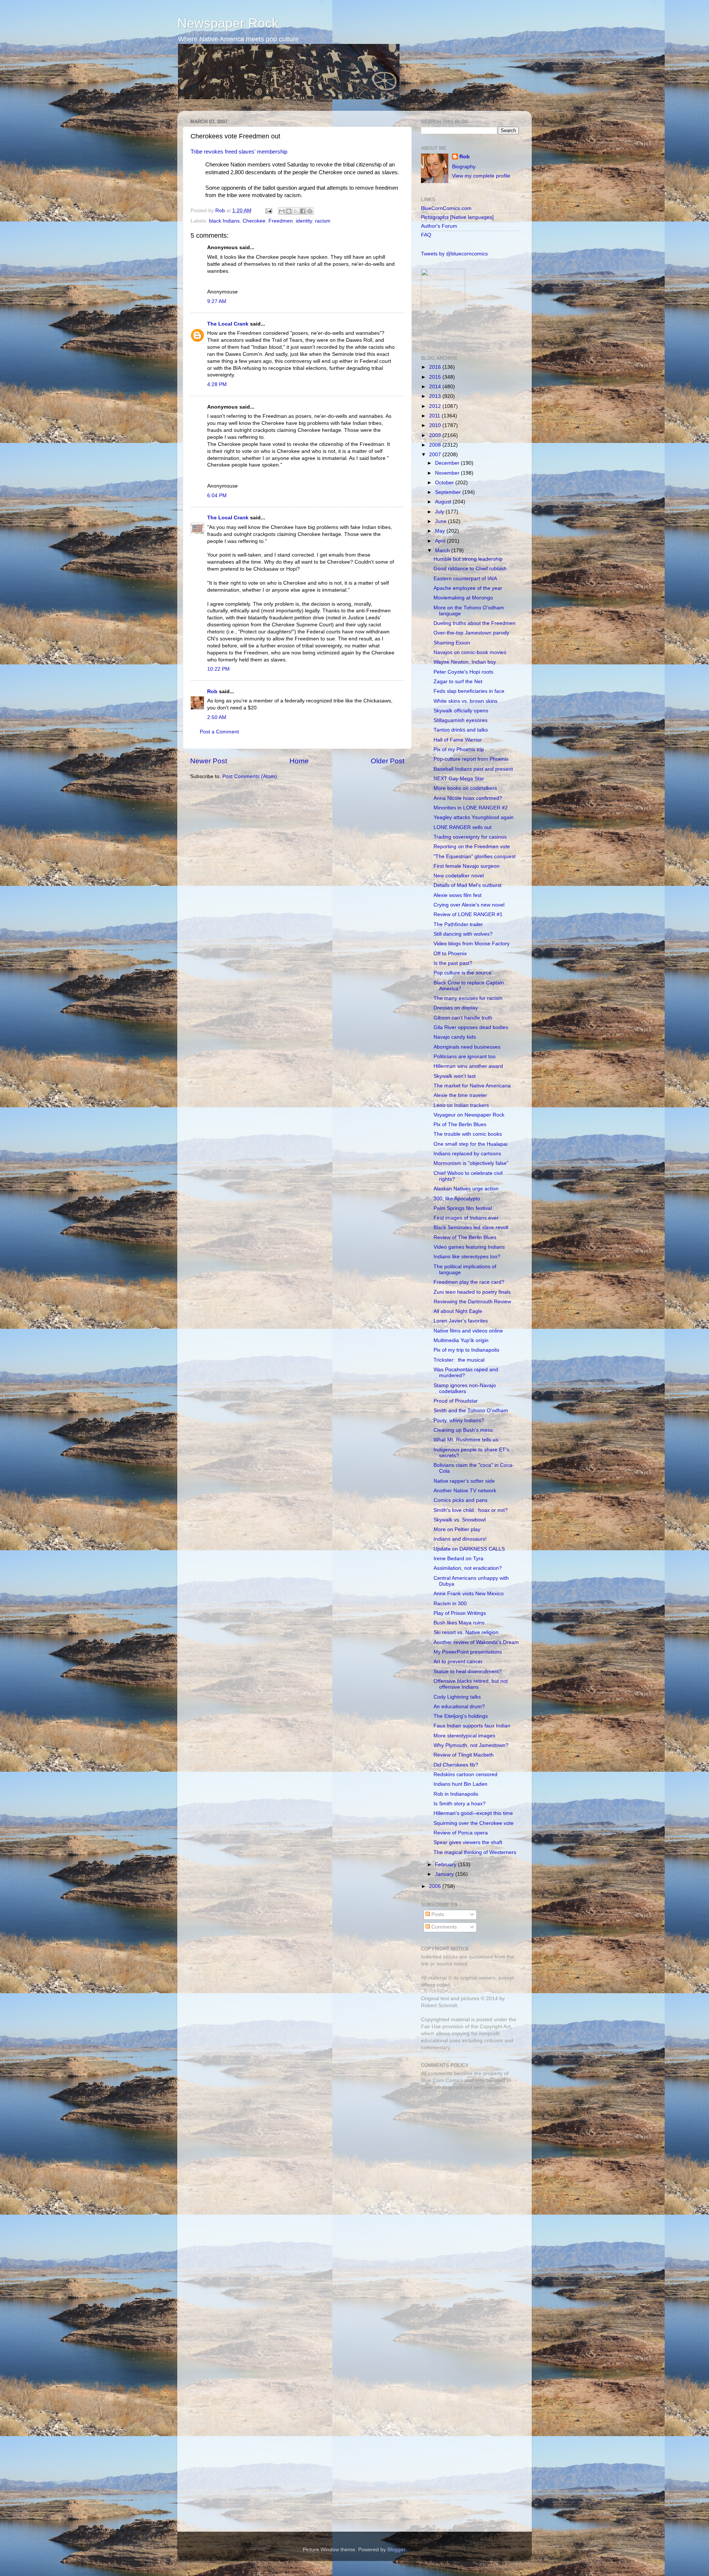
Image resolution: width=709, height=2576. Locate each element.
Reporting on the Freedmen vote (472, 847)
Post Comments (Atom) (250, 776)
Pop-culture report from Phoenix (471, 759)
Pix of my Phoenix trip (459, 749)
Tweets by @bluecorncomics (454, 254)
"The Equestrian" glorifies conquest (475, 857)
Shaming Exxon (452, 643)
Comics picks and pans (460, 1500)
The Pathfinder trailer (458, 924)
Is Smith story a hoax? (460, 1804)
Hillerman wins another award (468, 1066)
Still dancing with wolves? (463, 934)
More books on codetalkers (465, 788)
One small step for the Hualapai (470, 1144)
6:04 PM (217, 496)
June (441, 521)
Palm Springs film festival (463, 1208)
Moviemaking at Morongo (463, 598)
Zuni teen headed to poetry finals (472, 1292)
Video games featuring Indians (469, 1247)
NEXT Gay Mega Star (459, 779)
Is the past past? (453, 963)
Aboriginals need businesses (467, 1047)
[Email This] (282, 211)
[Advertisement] (467, 2149)
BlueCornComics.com (446, 208)
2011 (435, 416)
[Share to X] (296, 211)
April (441, 541)
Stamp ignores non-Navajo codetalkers (465, 1388)
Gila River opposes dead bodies (471, 1027)
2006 (436, 1886)
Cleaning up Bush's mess (463, 1430)
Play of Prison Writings (460, 1613)
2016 (436, 367)
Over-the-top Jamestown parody (471, 633)
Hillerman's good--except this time (473, 1813)
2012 (436, 406)
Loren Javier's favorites (461, 1321)
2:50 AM (217, 717)
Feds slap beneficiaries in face (469, 691)
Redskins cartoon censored (465, 1774)
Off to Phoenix (450, 954)
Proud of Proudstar (456, 1401)
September (449, 492)
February (446, 1865)
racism (323, 221)
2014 (436, 387)
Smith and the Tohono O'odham (471, 1411)
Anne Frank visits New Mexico (469, 1594)
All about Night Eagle (458, 1311)
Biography (464, 167)
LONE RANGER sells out (463, 827)
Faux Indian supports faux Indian (472, 1726)
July (440, 512)
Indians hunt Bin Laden (460, 1784)
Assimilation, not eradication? (468, 1568)
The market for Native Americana (472, 1086)
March (443, 551)
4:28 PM (217, 384)
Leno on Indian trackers (461, 1105)
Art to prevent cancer (458, 1662)
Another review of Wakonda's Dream (476, 1642)
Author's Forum (439, 226)
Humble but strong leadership (468, 559)
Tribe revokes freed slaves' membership (239, 152)
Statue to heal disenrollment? (468, 1672)
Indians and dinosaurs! (460, 1539)
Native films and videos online (468, 1331)
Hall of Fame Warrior (458, 740)
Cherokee (254, 221)
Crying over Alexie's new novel (469, 905)
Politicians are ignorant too (465, 1057)
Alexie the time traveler (460, 1095)
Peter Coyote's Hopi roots (463, 672)
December (448, 463)
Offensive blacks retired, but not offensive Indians (471, 1684)
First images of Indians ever (466, 1218)
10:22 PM (218, 669)
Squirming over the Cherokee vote (474, 1823)
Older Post (388, 761)
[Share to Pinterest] (310, 211)
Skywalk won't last (455, 1076)
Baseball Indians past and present (473, 769)
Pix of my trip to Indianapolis (466, 1350)
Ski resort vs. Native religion (466, 1632)
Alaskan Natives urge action (466, 1189)
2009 (436, 435)
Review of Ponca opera (461, 1833)
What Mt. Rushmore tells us (466, 1440)
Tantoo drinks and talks (461, 730)
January (445, 1874)
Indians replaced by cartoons (467, 1154)
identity (304, 221)
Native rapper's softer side (464, 1481)
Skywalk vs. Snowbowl (460, 1520)
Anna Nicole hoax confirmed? (468, 798)
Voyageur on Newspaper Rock (469, 1115)
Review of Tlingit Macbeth (464, 1755)
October (445, 483)
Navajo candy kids (455, 1037)
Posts (437, 1914)
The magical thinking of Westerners (475, 1852)
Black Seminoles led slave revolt (471, 1227)
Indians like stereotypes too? (467, 1257)
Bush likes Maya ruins (459, 1623)
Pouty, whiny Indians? (459, 1421)
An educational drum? (459, 1707)
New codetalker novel (459, 876)
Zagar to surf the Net (458, 682)
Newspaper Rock (228, 23)
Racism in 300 (450, 1604)
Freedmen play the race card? (469, 1282)
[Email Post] (268, 211)
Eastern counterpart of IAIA (465, 579)
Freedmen (281, 221)
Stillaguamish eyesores (460, 720)
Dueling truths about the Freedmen (475, 623)
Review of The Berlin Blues (465, 1237)
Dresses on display (456, 1008)
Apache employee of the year (468, 588)
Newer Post (209, 761)
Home (299, 761)
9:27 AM (217, 301)
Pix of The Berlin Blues (460, 1124)
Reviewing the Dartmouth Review (472, 1302)
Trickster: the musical (459, 1360)
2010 (436, 425)
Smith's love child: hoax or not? (471, 1510)
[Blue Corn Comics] (443, 341)
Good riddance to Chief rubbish (470, 569)
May (441, 531)
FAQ (426, 235)
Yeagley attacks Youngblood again (474, 817)
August (444, 502)
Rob (221, 211)
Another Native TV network (465, 1491)
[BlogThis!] (289, 211)
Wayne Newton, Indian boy (465, 662)
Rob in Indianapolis (456, 1794)
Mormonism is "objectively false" (471, 1163)
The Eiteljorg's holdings (461, 1716)
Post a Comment (219, 732)
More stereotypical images (464, 1736)
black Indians (224, 221)
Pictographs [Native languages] (457, 217)
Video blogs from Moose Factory (472, 944)
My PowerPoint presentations (468, 1652)
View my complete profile (481, 176)
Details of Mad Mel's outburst (467, 885)
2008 (436, 445)
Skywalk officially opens (461, 711)
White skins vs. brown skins (465, 701)
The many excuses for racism (468, 998)
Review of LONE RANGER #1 (468, 914)
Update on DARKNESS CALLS (469, 1549)
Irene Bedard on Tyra (458, 1559)
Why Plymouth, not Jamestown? (471, 1745)
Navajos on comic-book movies (470, 652)
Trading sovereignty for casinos (470, 837)
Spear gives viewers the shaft (468, 1842)
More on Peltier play (457, 1529)
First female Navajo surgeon (467, 866)
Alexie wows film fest (458, 895)
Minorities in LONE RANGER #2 (471, 808)
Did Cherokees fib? (456, 1765)
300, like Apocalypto (457, 1199)
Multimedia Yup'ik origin (461, 1340)
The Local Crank (228, 324)
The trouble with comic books (468, 1134)
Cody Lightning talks (457, 1697)
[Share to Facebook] (303, 211)
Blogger (396, 2550)
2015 (436, 377)
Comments (443, 1927)
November (448, 473)
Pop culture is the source (463, 973)
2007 (436, 455)
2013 (436, 396)
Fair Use (431, 2027)
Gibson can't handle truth (463, 1018)
